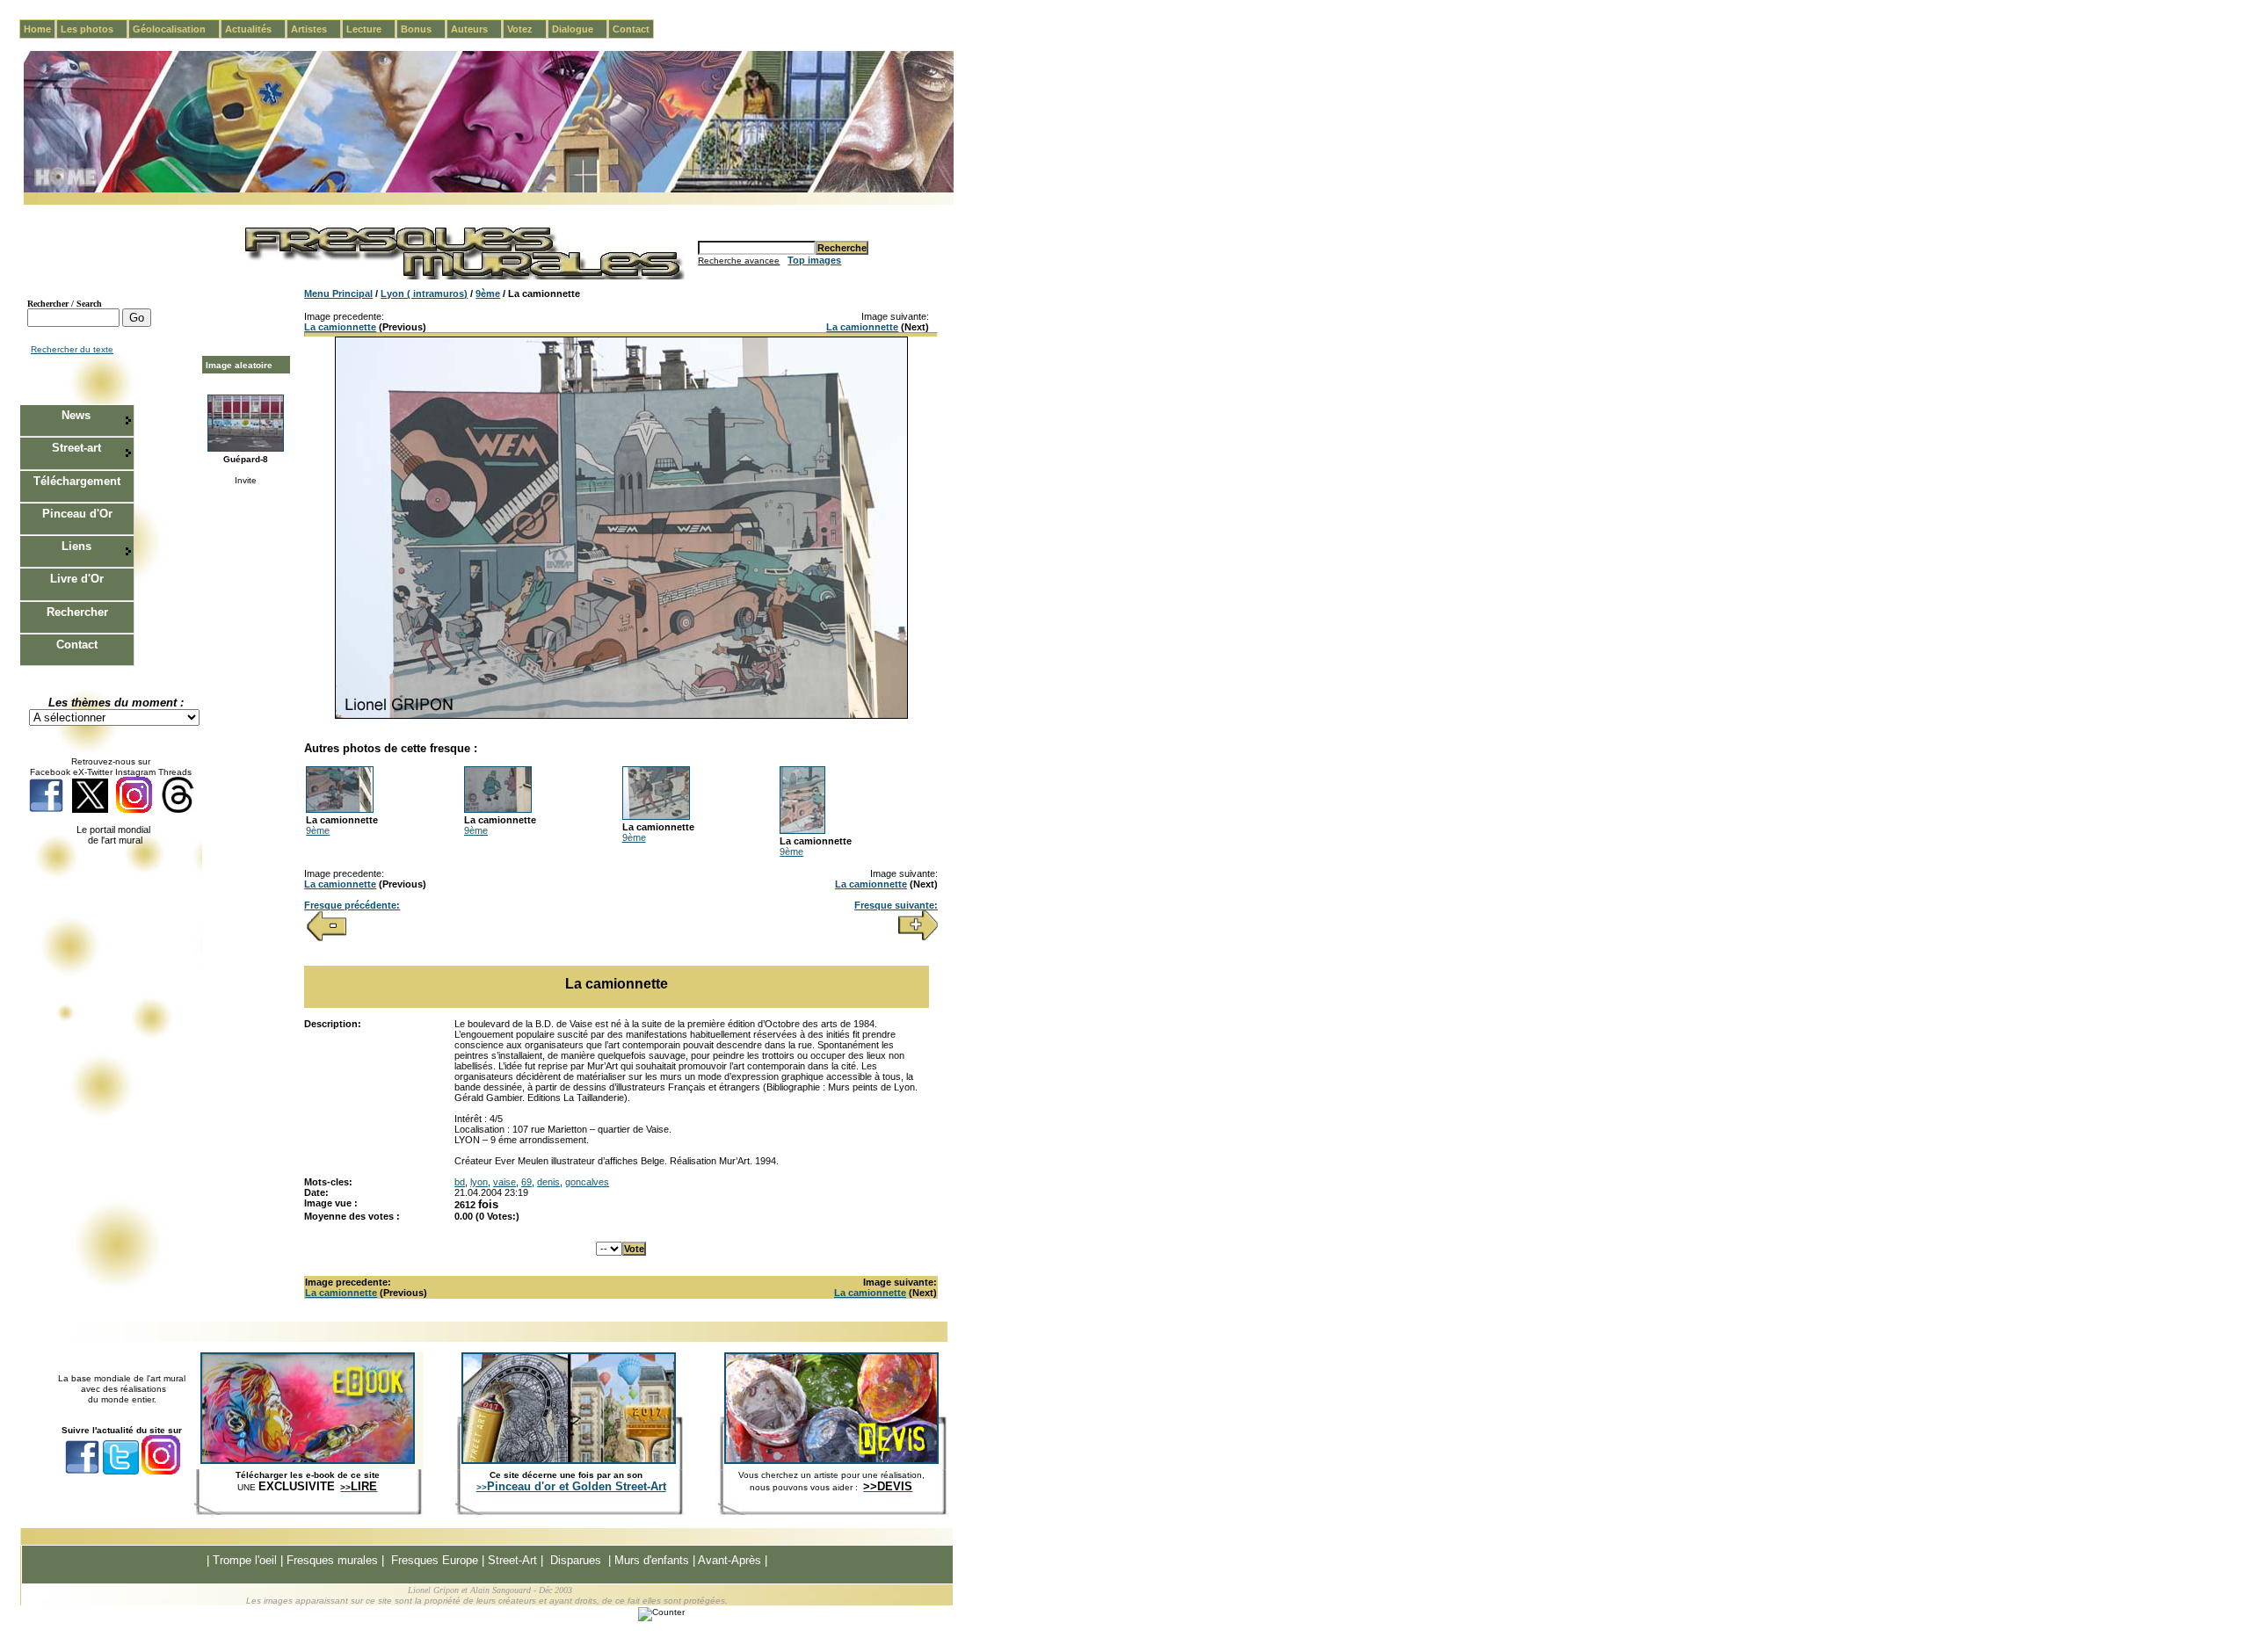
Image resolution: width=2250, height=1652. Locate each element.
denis (548, 1182)
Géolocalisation (176, 29)
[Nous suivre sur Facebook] (46, 810)
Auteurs (476, 29)
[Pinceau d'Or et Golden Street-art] (569, 1460)
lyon (479, 1182)
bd (460, 1182)
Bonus (423, 29)
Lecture (371, 29)
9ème (488, 293)
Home (37, 29)
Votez (527, 29)
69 (526, 1182)
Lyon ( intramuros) (424, 293)
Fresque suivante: (896, 905)
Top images (814, 260)
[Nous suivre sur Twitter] (90, 810)
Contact (631, 29)
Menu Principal (338, 293)
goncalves (587, 1182)
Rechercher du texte (72, 349)
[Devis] (831, 1460)
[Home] (489, 189)
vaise (504, 1182)
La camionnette (340, 327)
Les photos (94, 29)
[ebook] (308, 1460)
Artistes (316, 29)
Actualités (255, 29)
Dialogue (580, 29)
